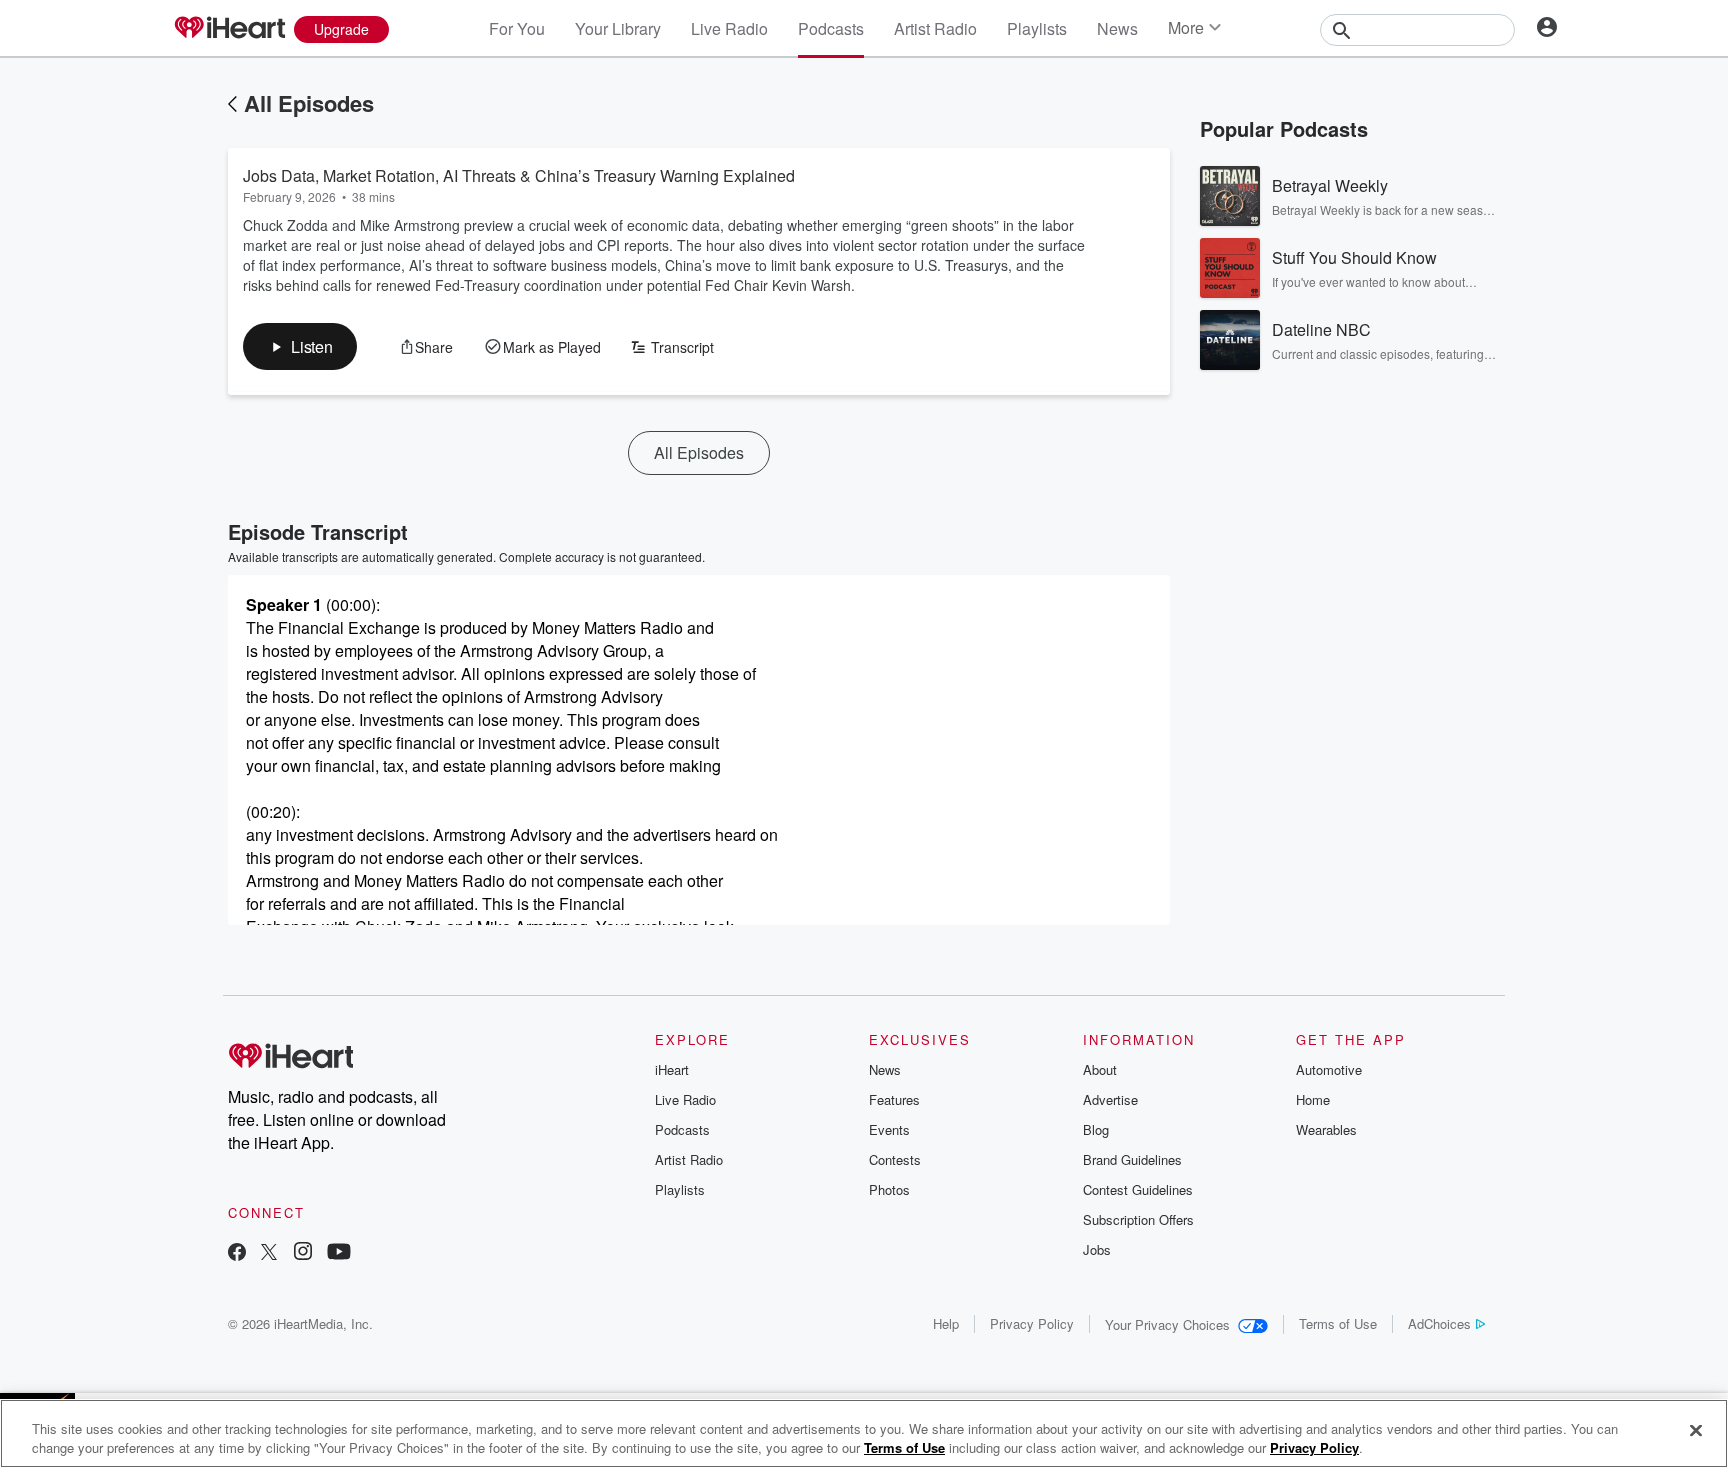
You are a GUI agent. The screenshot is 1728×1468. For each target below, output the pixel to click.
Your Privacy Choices (1167, 1324)
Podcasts (831, 28)
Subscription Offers (1138, 1219)
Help (946, 1323)
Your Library (618, 28)
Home (1313, 1099)
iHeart (672, 1069)
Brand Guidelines (1132, 1159)
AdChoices (1439, 1323)
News (1117, 28)
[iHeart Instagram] (303, 1253)
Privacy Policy (1032, 1323)
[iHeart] (229, 29)
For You (517, 28)
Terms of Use (1338, 1323)
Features (894, 1099)
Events (889, 1129)
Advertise (1110, 1099)
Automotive (1329, 1069)
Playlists (1037, 28)
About (1100, 1069)
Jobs (1097, 1249)
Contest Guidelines (1138, 1189)
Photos (889, 1189)
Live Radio (729, 28)
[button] (300, 346)
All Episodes (309, 103)
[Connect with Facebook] (237, 1253)
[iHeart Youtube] (339, 1253)
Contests (895, 1159)
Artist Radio (935, 28)
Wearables (1326, 1129)
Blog (1096, 1129)
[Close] (1696, 1431)
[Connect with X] (269, 1253)
